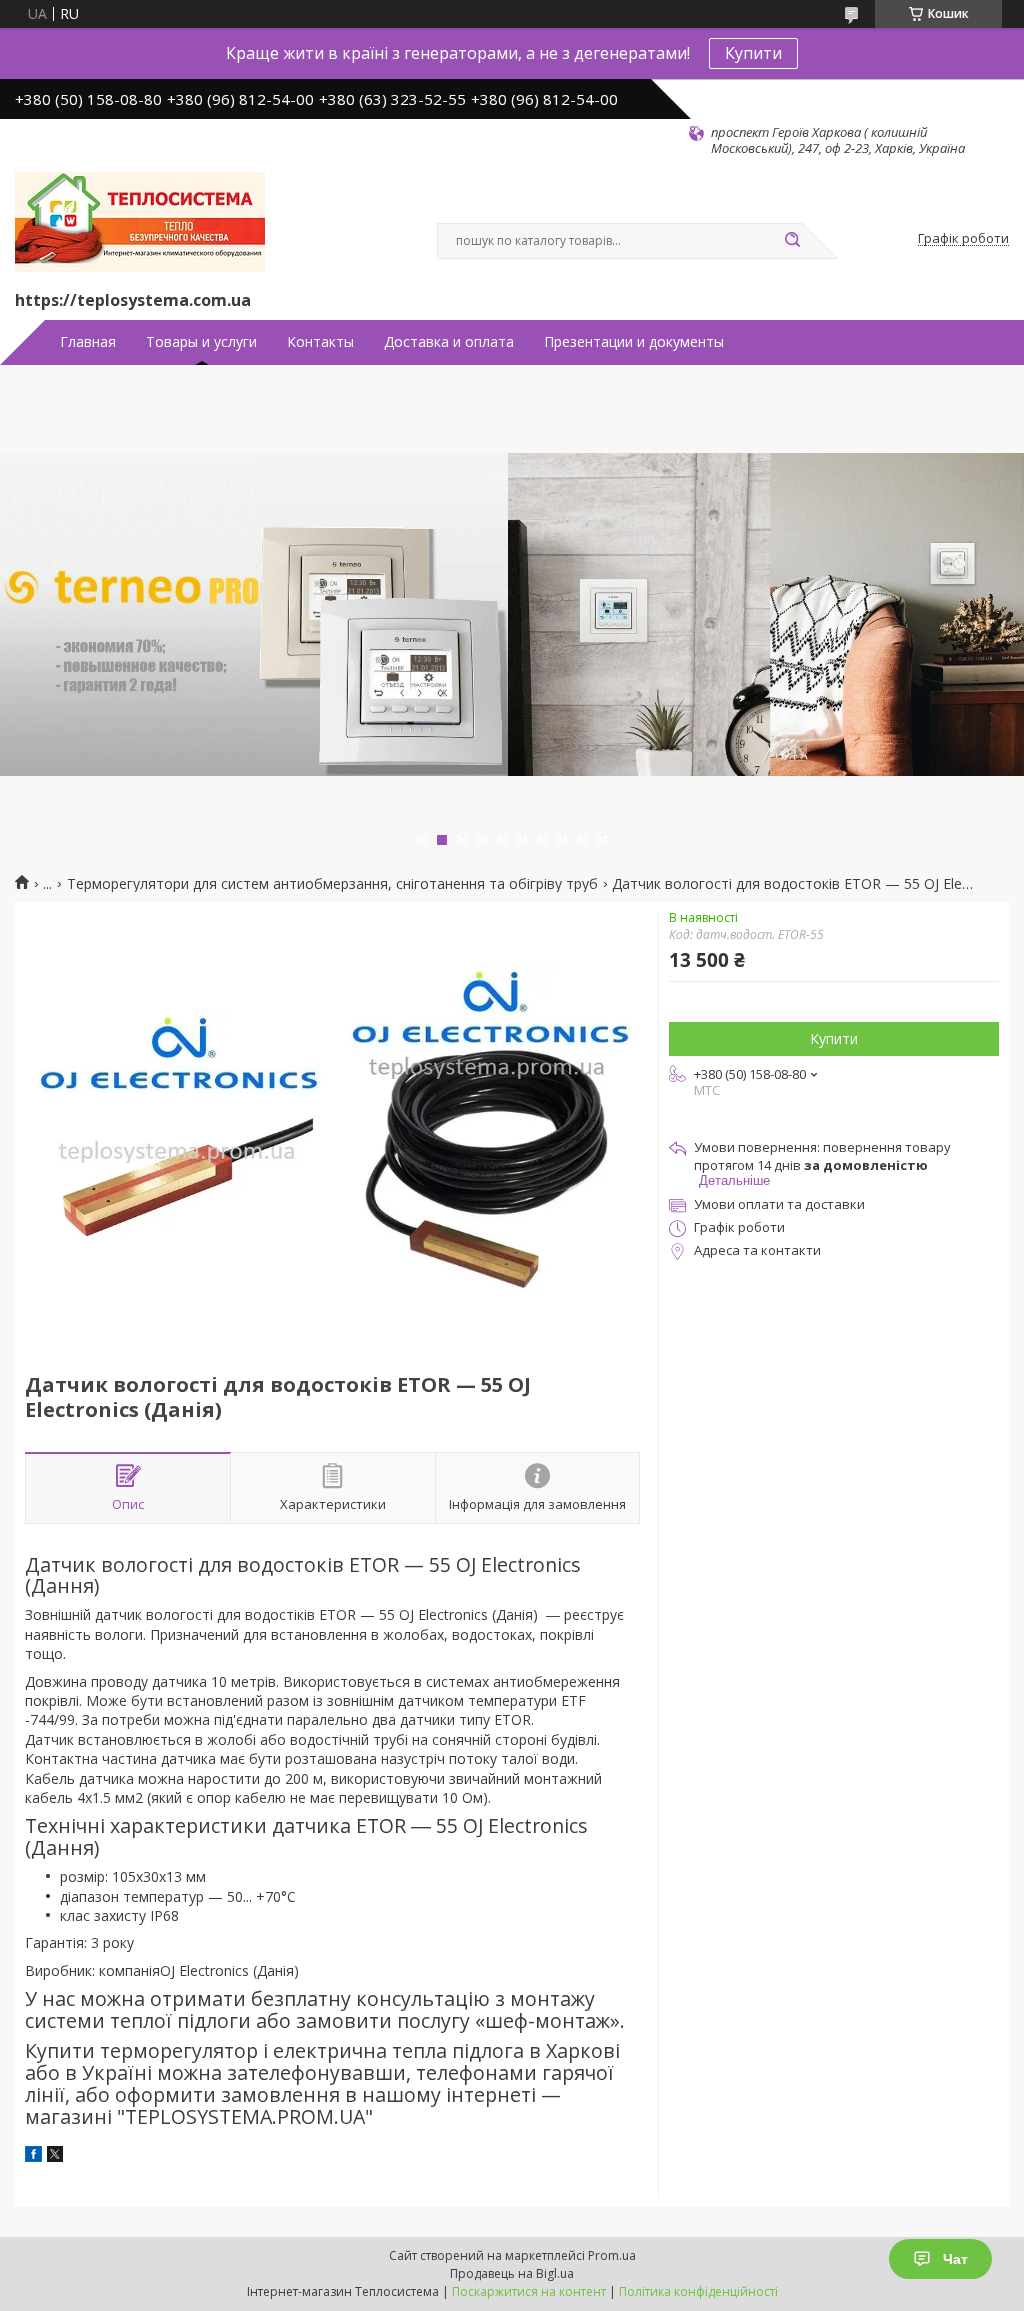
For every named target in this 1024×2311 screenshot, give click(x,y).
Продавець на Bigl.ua (512, 2273)
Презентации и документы (634, 342)
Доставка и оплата (449, 342)
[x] (55, 2156)
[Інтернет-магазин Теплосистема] (140, 222)
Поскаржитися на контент (529, 2291)
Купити (753, 53)
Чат (955, 2259)
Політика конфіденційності (698, 2291)
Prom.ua (612, 2255)
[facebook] (33, 2156)
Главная (88, 342)
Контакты (320, 342)
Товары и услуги (201, 342)
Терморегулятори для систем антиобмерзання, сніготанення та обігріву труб (332, 884)
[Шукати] (792, 241)
